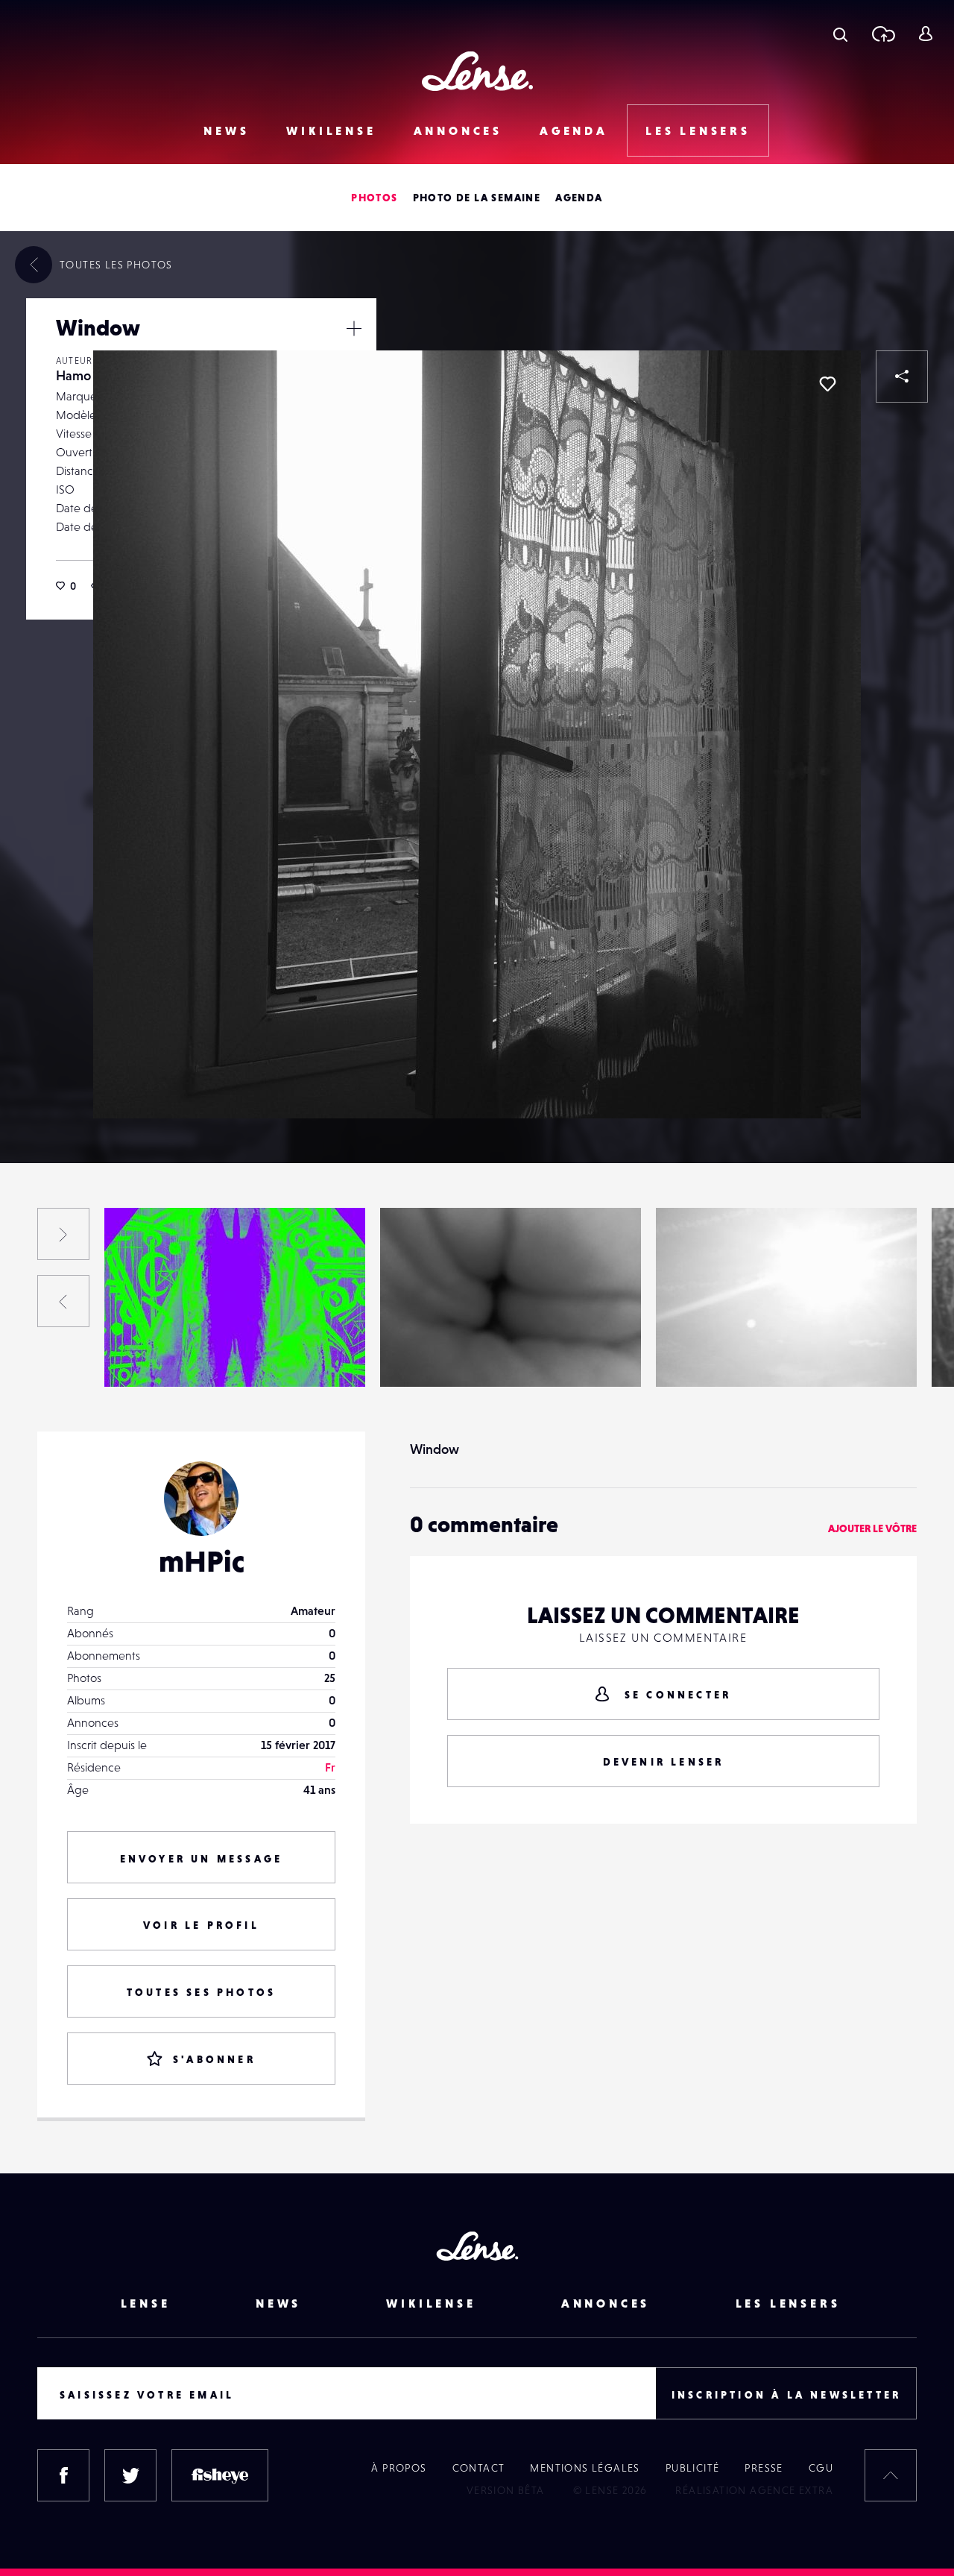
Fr (330, 1767)
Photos (374, 198)
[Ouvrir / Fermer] (354, 328)
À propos (399, 2468)
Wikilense (331, 130)
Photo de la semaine (477, 198)
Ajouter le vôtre (872, 1528)
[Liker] (827, 384)
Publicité (693, 2468)
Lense (146, 2303)
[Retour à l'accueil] (477, 71)
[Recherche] (840, 34)
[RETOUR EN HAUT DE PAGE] (891, 2475)
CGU (821, 2468)
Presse (764, 2468)
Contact (479, 2468)
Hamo (73, 375)
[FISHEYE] (220, 2475)
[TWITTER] (130, 2475)
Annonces (458, 130)
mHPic (202, 1561)
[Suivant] (63, 1234)
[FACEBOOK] (63, 2475)
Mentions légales (585, 2468)
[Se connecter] (925, 34)
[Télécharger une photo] (883, 34)
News (226, 130)
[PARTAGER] (902, 377)
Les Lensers (698, 130)
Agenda (574, 130)
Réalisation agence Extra (754, 2490)
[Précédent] (63, 1301)
